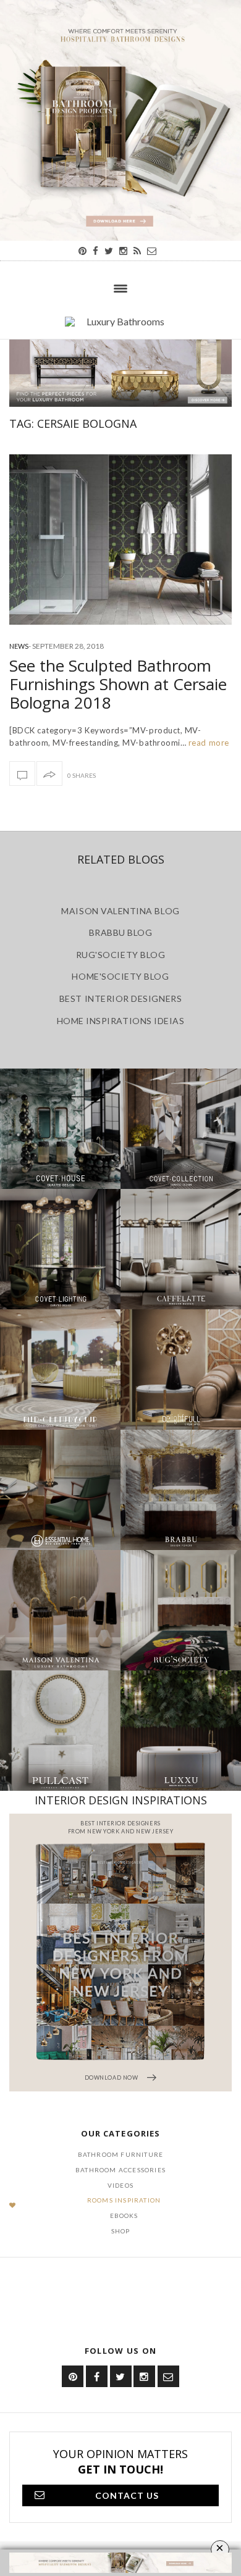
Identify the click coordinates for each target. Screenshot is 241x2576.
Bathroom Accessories (120, 2170)
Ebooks (124, 2215)
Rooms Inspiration (124, 2200)
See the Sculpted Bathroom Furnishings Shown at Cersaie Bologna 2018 (118, 684)
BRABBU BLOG (121, 932)
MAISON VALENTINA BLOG (120, 911)
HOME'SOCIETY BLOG (120, 976)
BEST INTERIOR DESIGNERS (120, 998)
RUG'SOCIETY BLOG (121, 955)
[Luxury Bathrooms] (120, 328)
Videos (120, 2185)
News (19, 646)
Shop (121, 2231)
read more (207, 743)
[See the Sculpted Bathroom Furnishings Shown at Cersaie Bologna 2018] (120, 540)
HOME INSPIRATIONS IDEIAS (121, 1021)
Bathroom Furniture (121, 2154)
